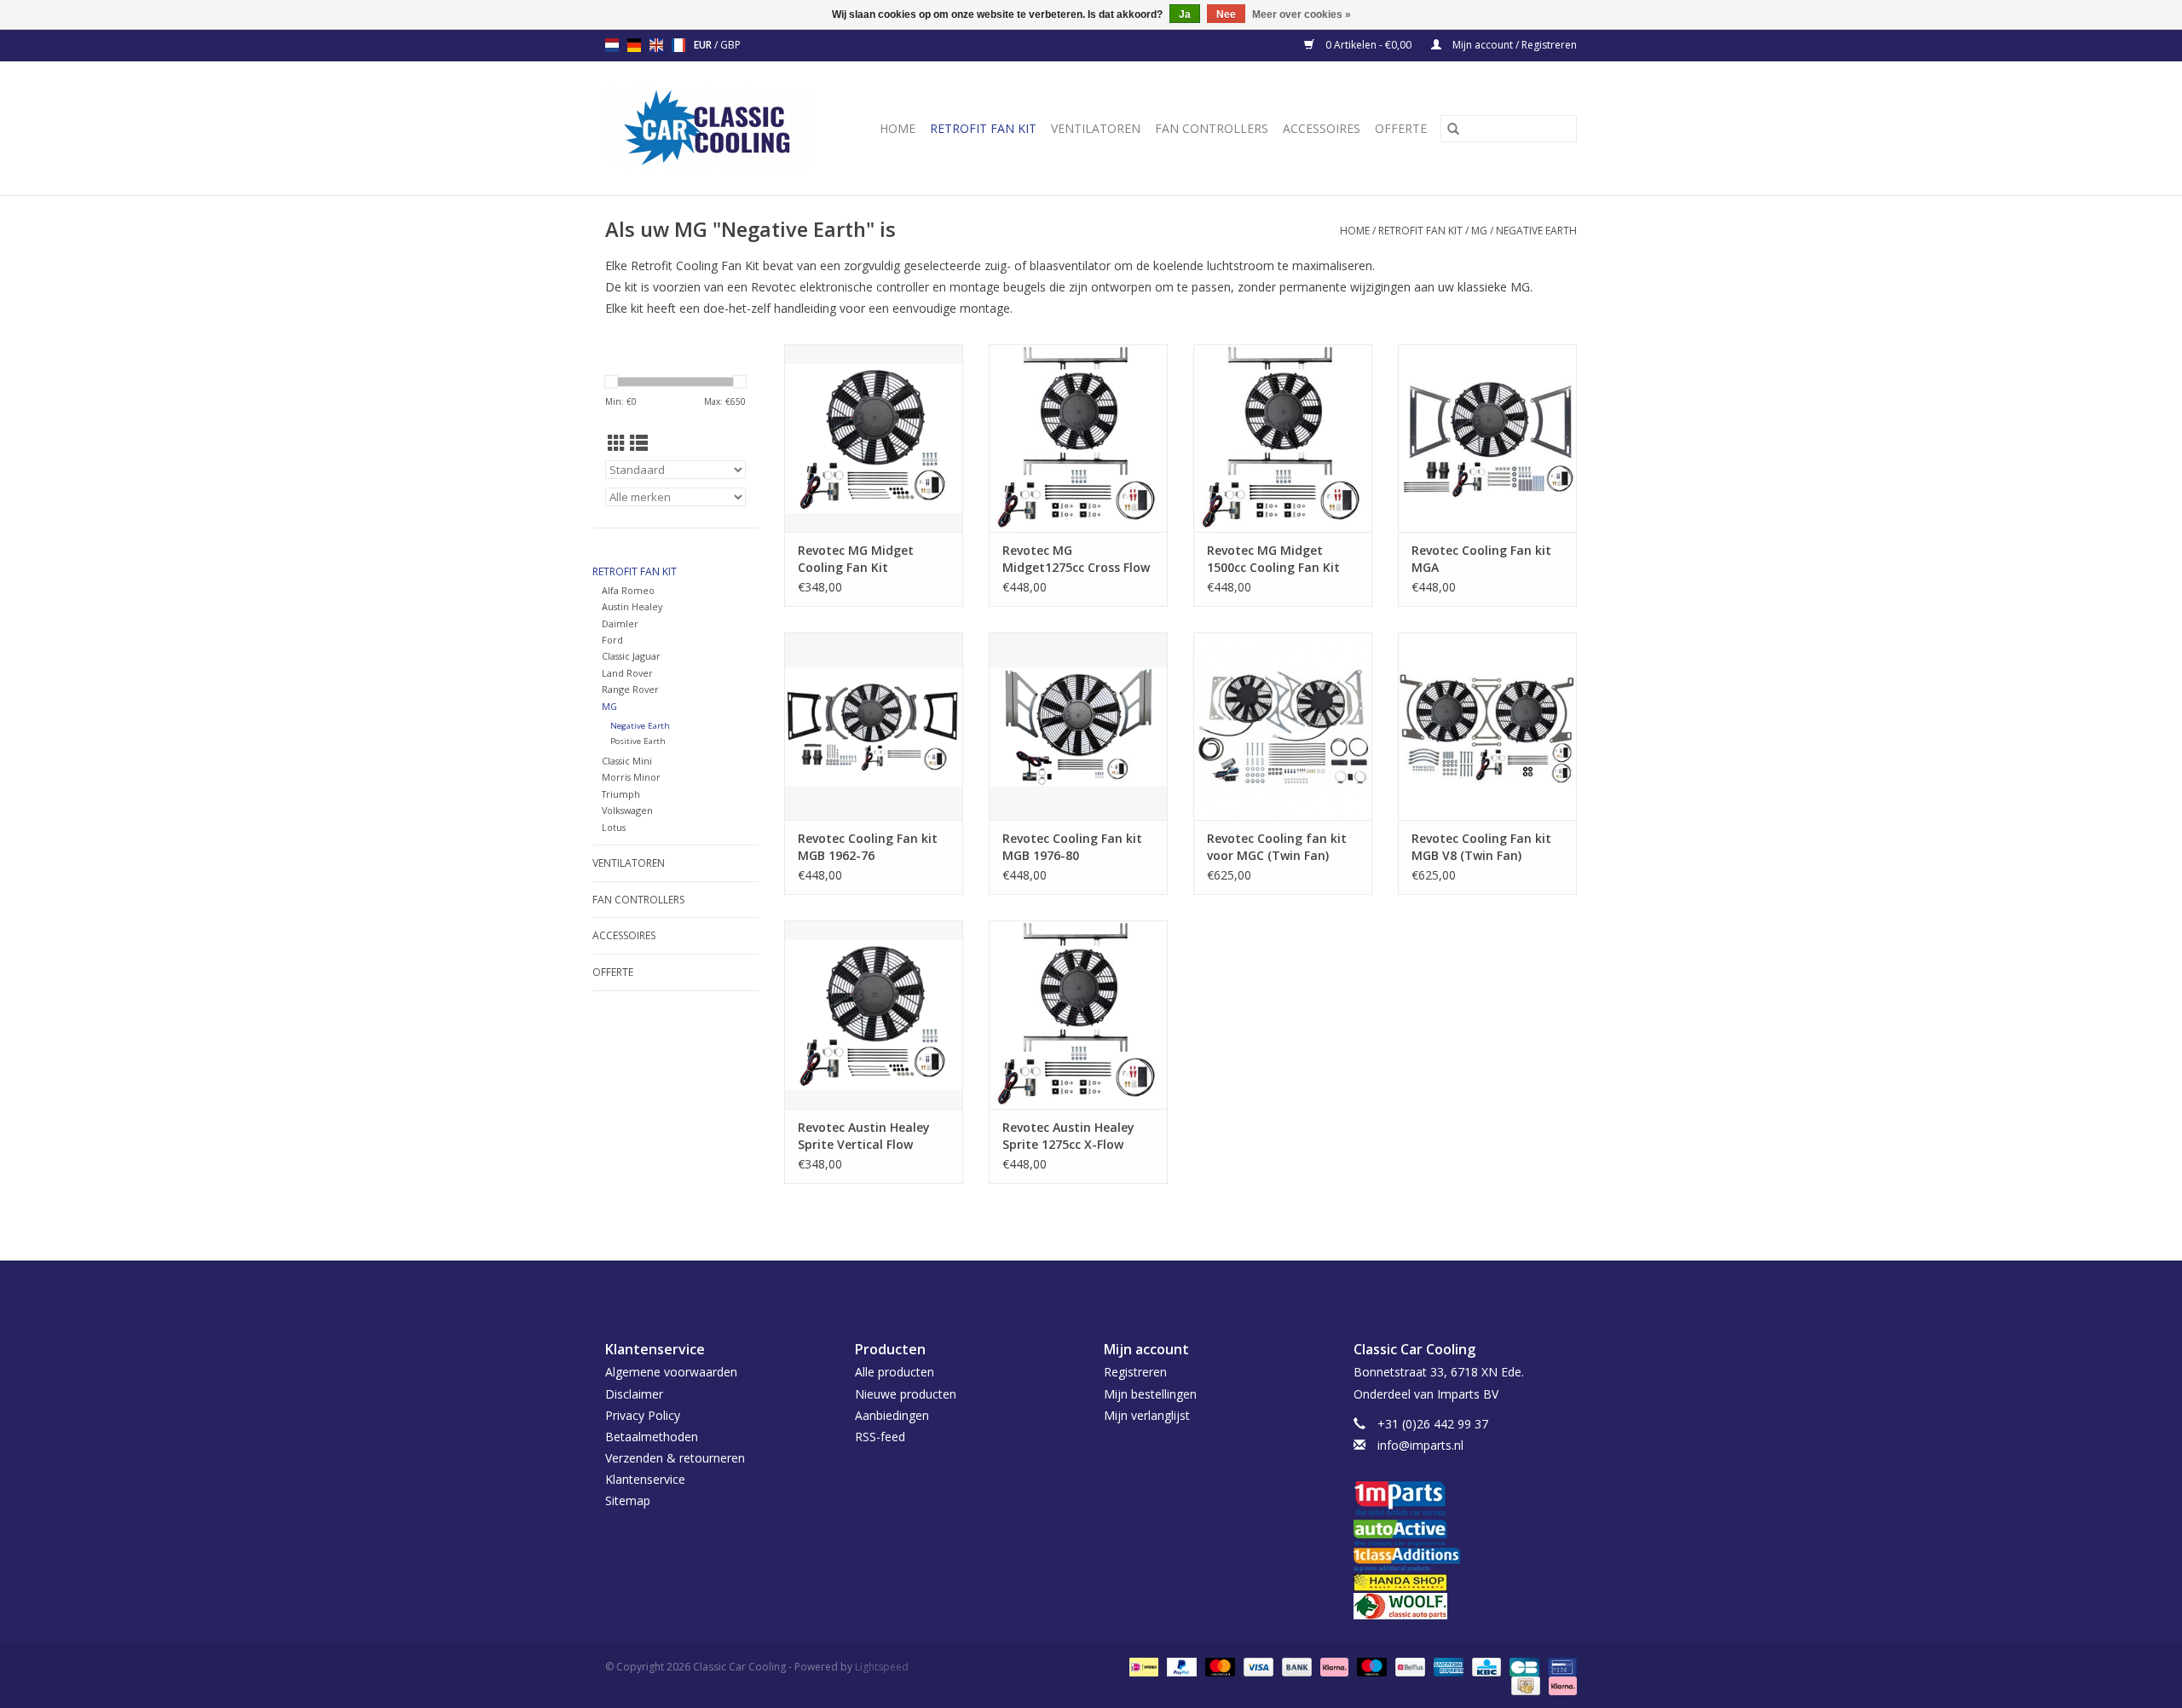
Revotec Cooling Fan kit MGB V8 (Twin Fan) (1481, 847)
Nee (1226, 14)
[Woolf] (1466, 1606)
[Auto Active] (1466, 1534)
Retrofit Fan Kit (983, 128)
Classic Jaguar (631, 656)
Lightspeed (882, 1667)
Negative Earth (1536, 231)
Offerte (1401, 128)
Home (898, 128)
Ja (1185, 14)
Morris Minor (631, 777)
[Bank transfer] (1295, 1666)
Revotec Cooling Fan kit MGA (1481, 559)
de (634, 45)
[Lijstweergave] (639, 443)
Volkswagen (627, 810)
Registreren (1135, 1372)
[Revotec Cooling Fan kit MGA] (1487, 438)
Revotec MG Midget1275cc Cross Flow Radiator (1076, 559)
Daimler (620, 623)
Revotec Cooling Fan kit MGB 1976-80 (1072, 847)
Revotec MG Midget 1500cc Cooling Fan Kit (1273, 559)
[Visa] (1257, 1666)
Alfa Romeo (628, 590)
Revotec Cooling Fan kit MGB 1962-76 (868, 847)
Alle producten (895, 1372)
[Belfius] (1408, 1666)
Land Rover (627, 673)
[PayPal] (1180, 1666)
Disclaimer (634, 1394)
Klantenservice (645, 1479)
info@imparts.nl (1420, 1445)
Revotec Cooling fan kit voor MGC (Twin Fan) (1277, 847)
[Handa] (1466, 1582)
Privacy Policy (643, 1415)
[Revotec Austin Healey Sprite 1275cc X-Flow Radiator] (1078, 1014)
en (656, 45)
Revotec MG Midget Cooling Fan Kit (856, 559)
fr (678, 45)
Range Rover (630, 689)
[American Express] (1447, 1666)
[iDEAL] (1142, 1666)
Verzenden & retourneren (675, 1458)
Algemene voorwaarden (671, 1372)
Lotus (614, 827)
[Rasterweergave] (617, 443)
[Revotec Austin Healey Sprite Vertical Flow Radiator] (874, 1014)
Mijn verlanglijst (1147, 1415)
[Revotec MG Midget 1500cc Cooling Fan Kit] (1283, 438)
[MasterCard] (1218, 1666)
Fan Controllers (1212, 128)
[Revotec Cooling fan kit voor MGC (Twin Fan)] (1283, 726)
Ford (612, 640)
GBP (730, 45)
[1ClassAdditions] (1466, 1560)
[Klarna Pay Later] (1560, 1685)
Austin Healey (632, 606)
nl (612, 45)
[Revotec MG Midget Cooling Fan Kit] (874, 438)
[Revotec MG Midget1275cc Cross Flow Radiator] (1078, 438)
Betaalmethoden (652, 1437)
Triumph (621, 794)
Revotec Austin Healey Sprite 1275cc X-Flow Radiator (1068, 1136)
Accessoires (1322, 128)
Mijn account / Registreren (1513, 45)
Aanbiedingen (892, 1415)
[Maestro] (1370, 1666)
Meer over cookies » (1302, 14)
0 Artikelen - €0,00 (1368, 45)
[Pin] (1559, 1666)
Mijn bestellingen (1150, 1394)
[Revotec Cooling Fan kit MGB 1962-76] (874, 726)
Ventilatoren (1096, 128)
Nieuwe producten (906, 1394)
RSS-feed (880, 1437)
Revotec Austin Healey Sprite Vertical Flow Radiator (864, 1136)
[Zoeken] (1453, 129)
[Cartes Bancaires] (1522, 1666)
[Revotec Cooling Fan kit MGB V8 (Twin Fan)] (1487, 726)
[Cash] (1524, 1685)
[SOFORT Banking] (1333, 1666)
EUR (704, 45)
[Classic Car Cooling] (716, 128)
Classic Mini (627, 761)
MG (1479, 231)
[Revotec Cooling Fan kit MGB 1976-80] (1078, 726)
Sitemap (628, 1500)
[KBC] (1485, 1666)
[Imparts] (1466, 1500)
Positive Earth (638, 741)
